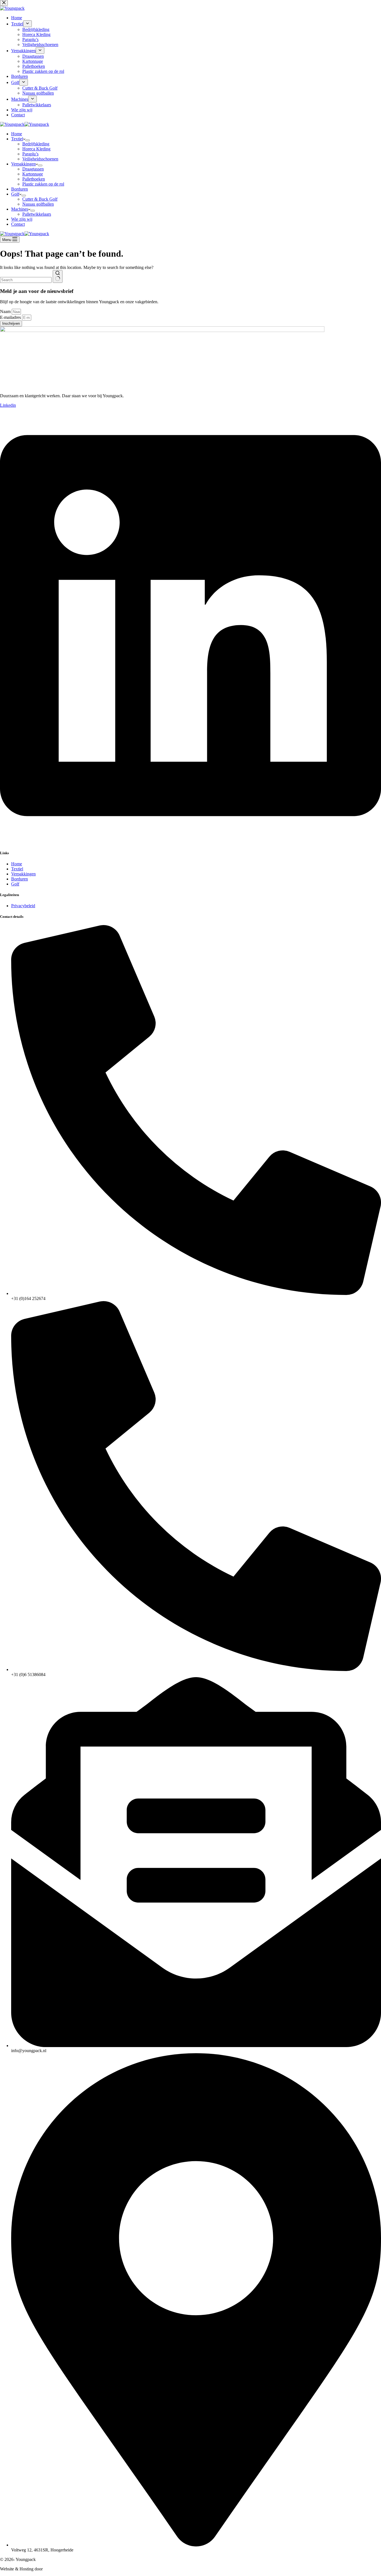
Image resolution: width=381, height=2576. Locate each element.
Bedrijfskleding (36, 144)
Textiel (17, 139)
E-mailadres (11, 317)
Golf (15, 194)
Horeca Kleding (36, 149)
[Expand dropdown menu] (28, 140)
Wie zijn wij (22, 219)
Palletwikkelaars (37, 214)
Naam (6, 311)
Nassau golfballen (38, 204)
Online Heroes (57, 2569)
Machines (20, 209)
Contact (18, 224)
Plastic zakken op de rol (43, 184)
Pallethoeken (34, 179)
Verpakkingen (23, 164)
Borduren (20, 189)
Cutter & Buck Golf (40, 199)
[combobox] (26, 280)
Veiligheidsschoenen (40, 159)
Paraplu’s (30, 154)
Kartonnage (33, 174)
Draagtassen (33, 169)
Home (17, 134)
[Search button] (58, 276)
